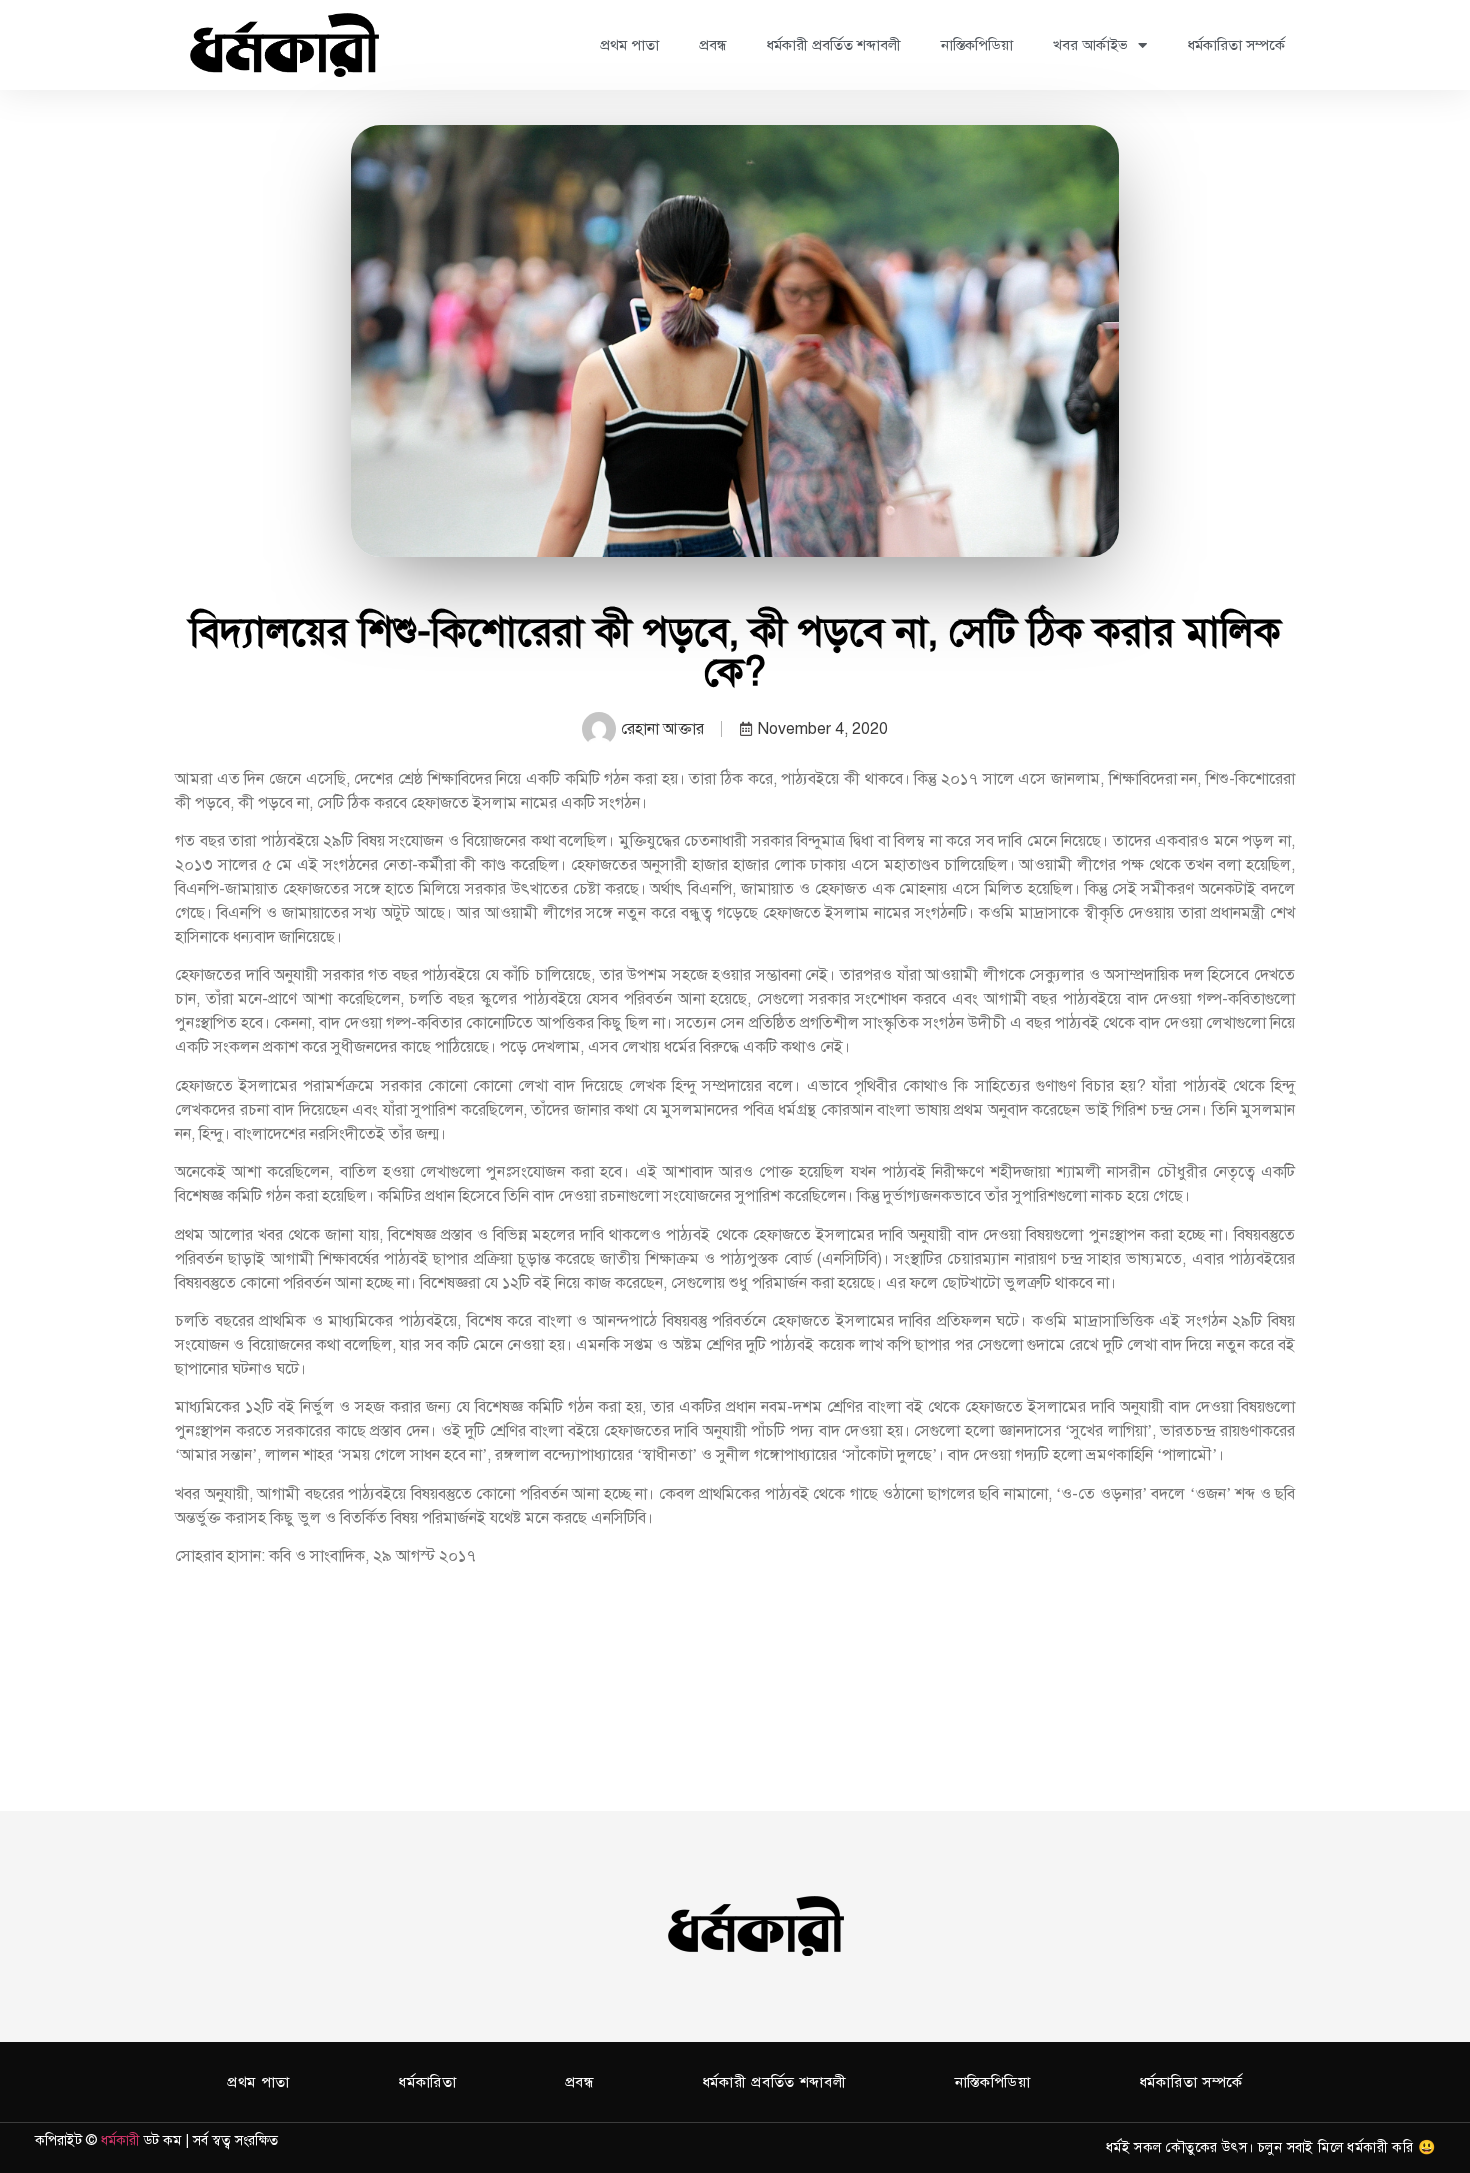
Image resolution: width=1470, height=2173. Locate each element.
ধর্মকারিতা (427, 2082)
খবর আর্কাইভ (1090, 45)
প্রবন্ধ (712, 45)
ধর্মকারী (120, 2140)
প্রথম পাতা (629, 45)
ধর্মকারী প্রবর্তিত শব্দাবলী (833, 45)
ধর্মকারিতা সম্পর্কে (1236, 45)
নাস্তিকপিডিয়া (977, 45)
